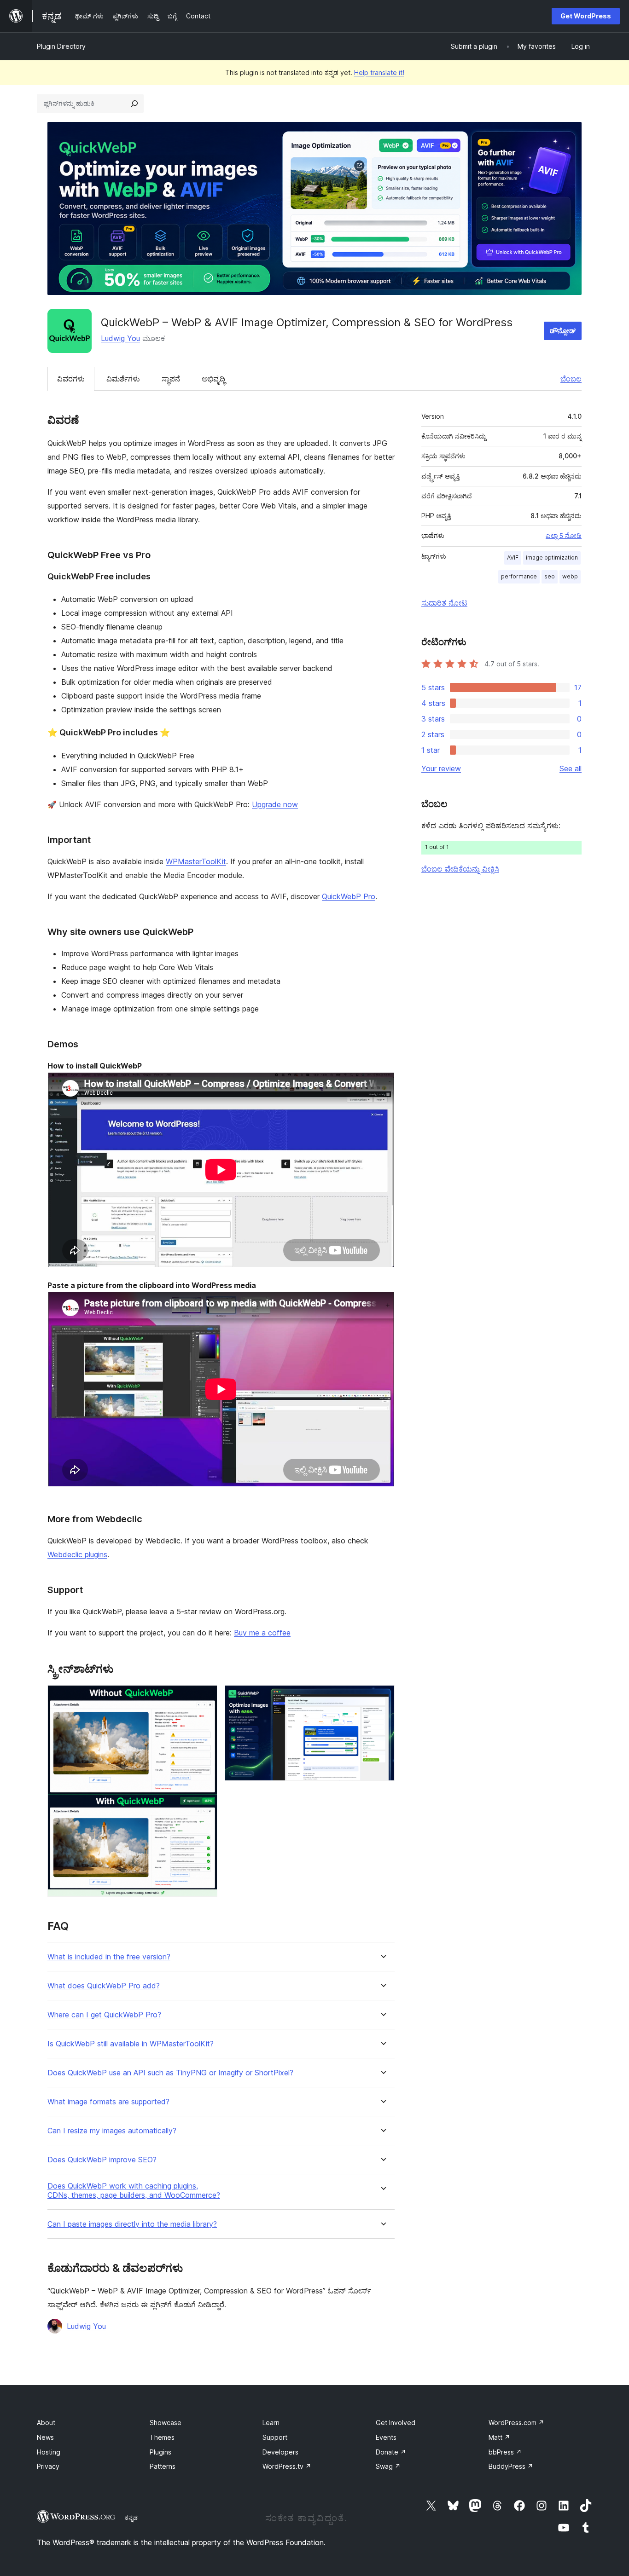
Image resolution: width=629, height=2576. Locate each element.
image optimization (552, 557)
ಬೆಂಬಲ (571, 379)
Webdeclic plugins (77, 1554)
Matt (499, 2437)
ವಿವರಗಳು (71, 379)
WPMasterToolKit (196, 861)
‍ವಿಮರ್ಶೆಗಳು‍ (123, 379)
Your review (441, 768)
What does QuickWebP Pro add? (104, 1986)
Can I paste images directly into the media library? (132, 2224)
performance (519, 576)
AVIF (513, 557)
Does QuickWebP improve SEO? (102, 2160)
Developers (280, 2452)
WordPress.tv (287, 2466)
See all (571, 768)
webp (570, 576)
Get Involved (396, 2423)
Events (386, 2437)
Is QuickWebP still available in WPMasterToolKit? (131, 2044)
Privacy (48, 2466)
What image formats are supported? (108, 2102)
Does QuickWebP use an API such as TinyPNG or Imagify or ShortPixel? (170, 2073)
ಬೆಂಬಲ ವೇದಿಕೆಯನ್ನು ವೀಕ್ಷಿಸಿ (460, 869)
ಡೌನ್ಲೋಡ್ (563, 331)
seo (550, 576)
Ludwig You (120, 338)
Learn (271, 2423)
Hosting (49, 2452)
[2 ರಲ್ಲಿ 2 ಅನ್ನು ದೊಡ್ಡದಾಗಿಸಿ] (382, 1698)
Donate (391, 2452)
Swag (388, 2466)
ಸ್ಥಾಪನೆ (171, 379)
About (46, 2423)
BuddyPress (511, 2466)
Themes (162, 2437)
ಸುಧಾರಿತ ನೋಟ (444, 603)
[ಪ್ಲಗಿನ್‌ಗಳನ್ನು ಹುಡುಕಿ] (134, 104)
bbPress (505, 2452)
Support (275, 2437)
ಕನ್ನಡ (131, 2518)
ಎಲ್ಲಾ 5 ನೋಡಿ (564, 536)
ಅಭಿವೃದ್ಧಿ (213, 379)
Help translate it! (379, 72)
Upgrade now (275, 804)
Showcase (166, 2423)
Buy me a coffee (262, 1633)
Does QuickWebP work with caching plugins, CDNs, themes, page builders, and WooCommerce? (134, 2190)
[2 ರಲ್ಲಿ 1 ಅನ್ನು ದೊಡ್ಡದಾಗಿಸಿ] (205, 1698)
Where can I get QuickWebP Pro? (104, 2015)
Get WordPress (586, 16)
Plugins (160, 2452)
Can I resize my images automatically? (112, 2131)
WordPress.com (516, 2423)
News (45, 2437)
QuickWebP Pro (349, 896)
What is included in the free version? (109, 1957)
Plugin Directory (61, 46)
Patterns (163, 2466)
